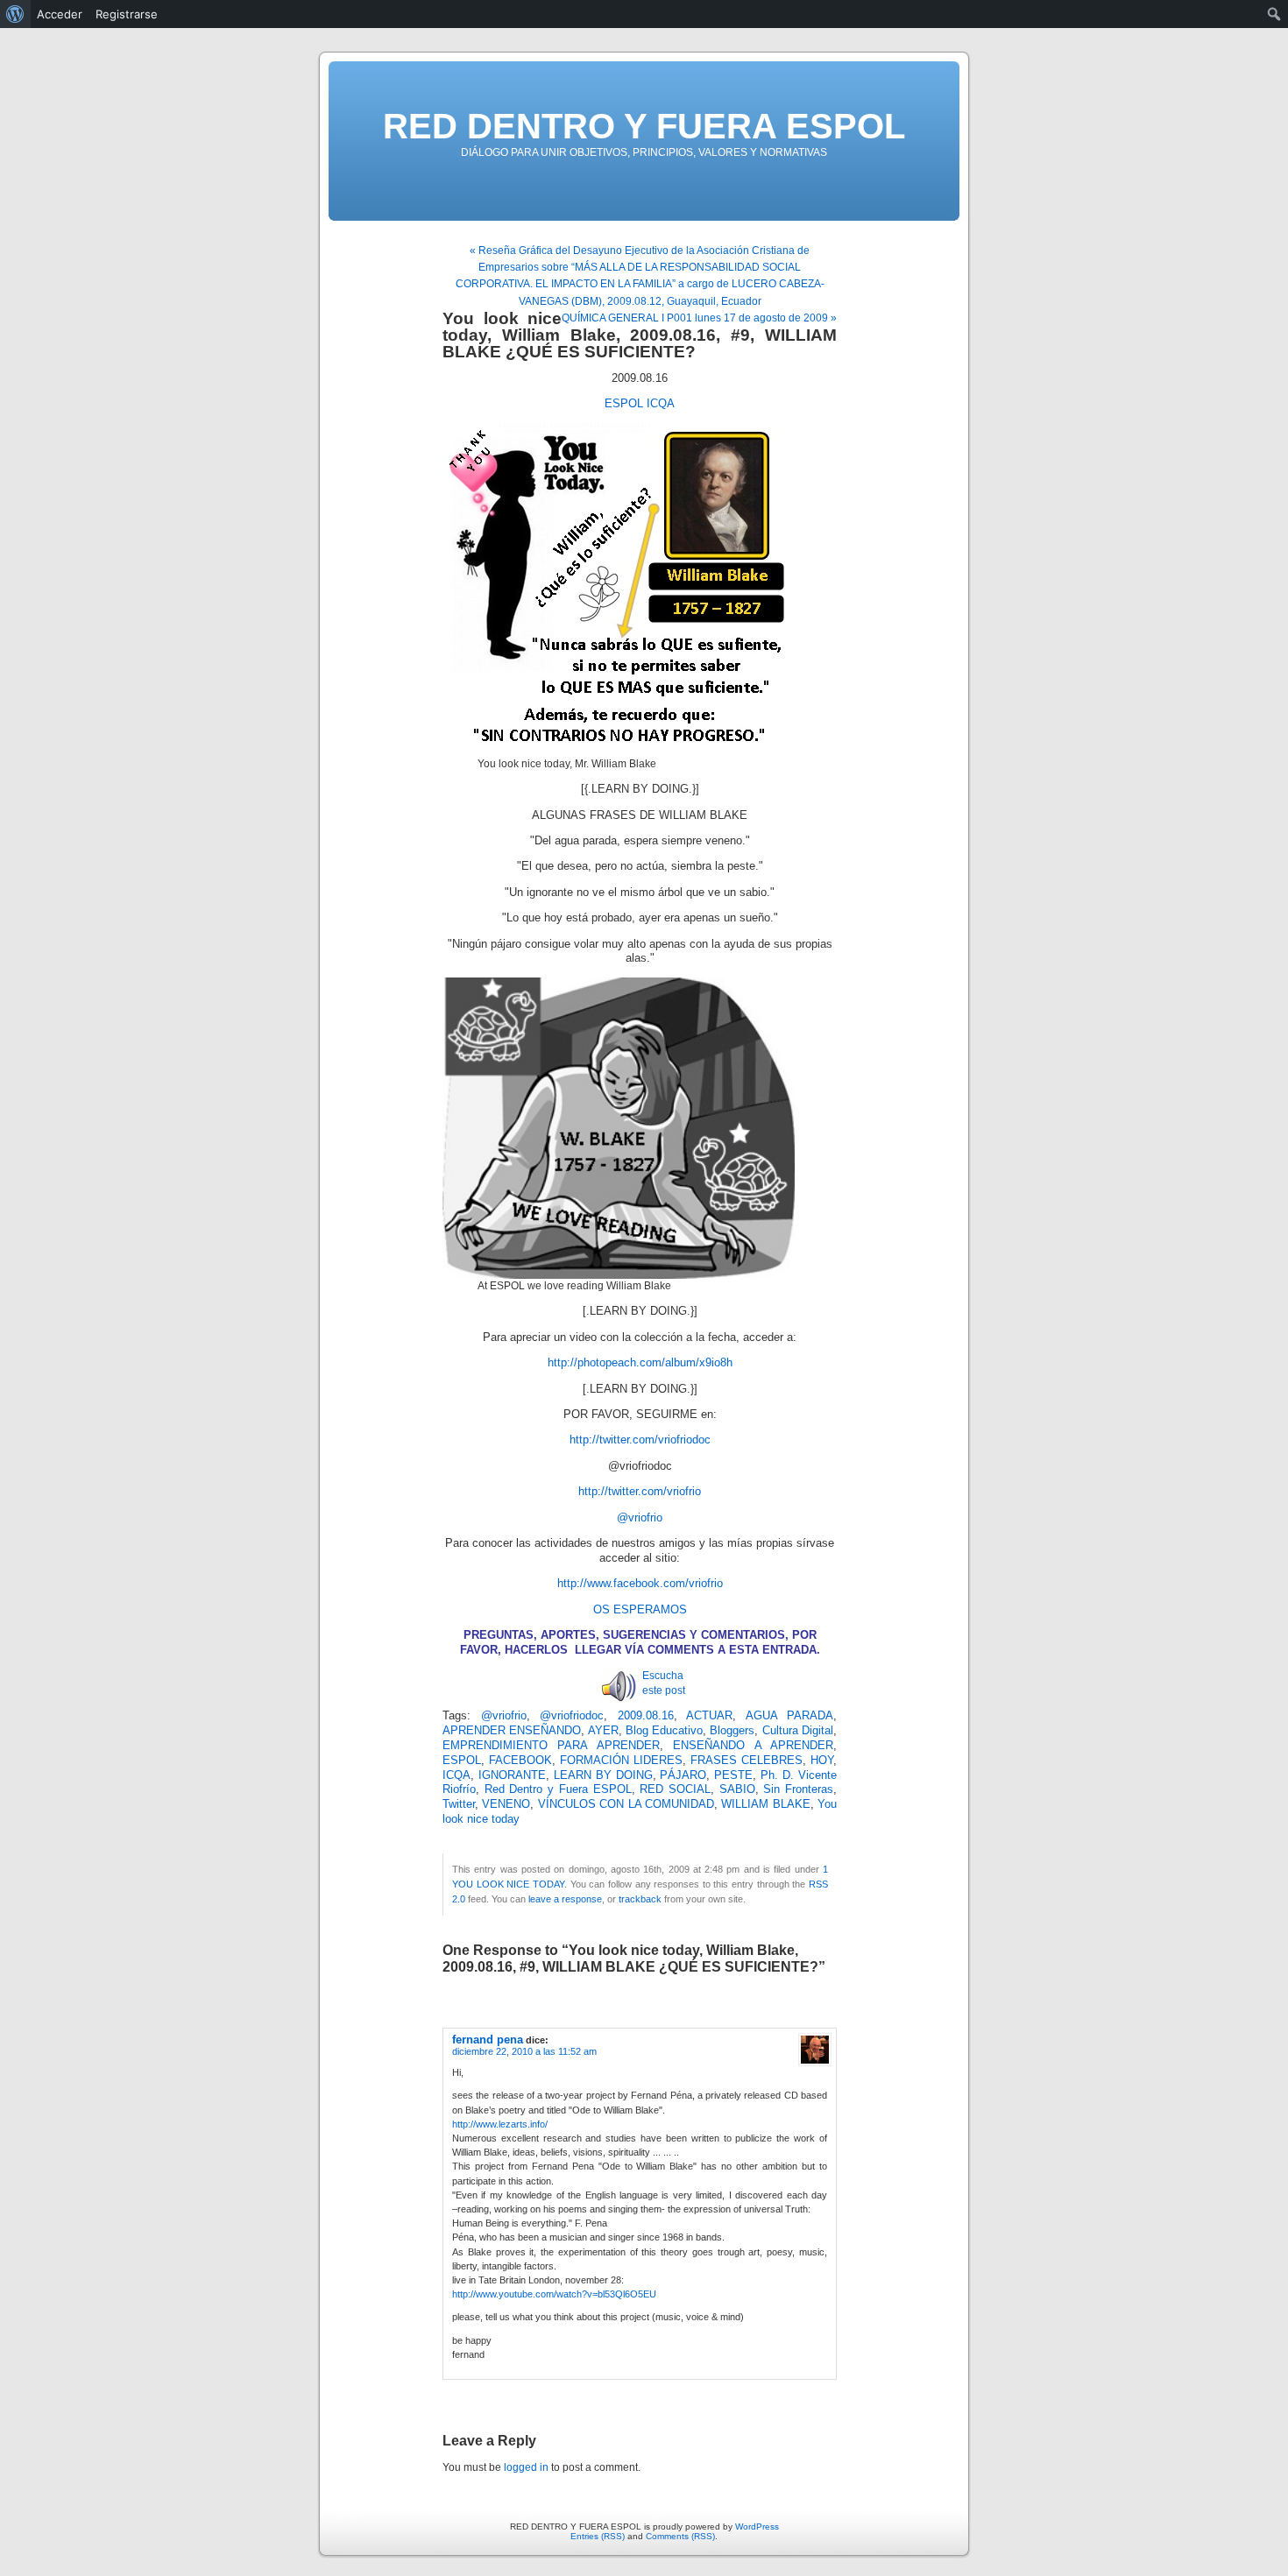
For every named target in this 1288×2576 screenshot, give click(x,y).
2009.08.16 (646, 1716)
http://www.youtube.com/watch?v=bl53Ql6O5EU (554, 2294)
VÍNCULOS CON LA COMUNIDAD (626, 1804)
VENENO (506, 1804)
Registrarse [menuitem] (127, 14)
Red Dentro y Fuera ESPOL (558, 1789)
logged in (526, 2467)
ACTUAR (709, 1716)
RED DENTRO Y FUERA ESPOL (644, 126)
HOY (822, 1761)
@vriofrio (640, 1518)
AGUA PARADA (790, 1716)
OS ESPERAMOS (640, 1610)
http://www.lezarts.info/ (500, 2124)
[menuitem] (15, 14)
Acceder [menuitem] (60, 14)
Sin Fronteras (798, 1789)
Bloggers (732, 1731)
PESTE (733, 1775)
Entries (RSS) (598, 2536)
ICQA (661, 404)
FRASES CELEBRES (747, 1761)
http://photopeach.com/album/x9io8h (640, 1363)
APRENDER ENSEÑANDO (512, 1731)
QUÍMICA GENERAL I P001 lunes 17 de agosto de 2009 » (699, 318)
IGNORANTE (512, 1775)
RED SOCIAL (675, 1789)
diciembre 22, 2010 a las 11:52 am (524, 2051)
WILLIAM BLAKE (765, 1804)
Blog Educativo (664, 1731)
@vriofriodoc (572, 1716)
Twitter (459, 1804)
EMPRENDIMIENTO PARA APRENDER (551, 1746)
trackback (640, 1899)
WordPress (757, 2527)
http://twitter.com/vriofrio (640, 1492)
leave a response (565, 1899)
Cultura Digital (798, 1731)
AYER (603, 1731)
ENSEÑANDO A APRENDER (753, 1746)
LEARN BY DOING (603, 1775)
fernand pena (488, 2040)
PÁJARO (683, 1775)
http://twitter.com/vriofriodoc (640, 1440)
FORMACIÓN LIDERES (621, 1761)
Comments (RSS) (680, 2536)
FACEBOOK (520, 1761)
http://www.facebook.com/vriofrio (640, 1584)
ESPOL (624, 404)
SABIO (737, 1789)
